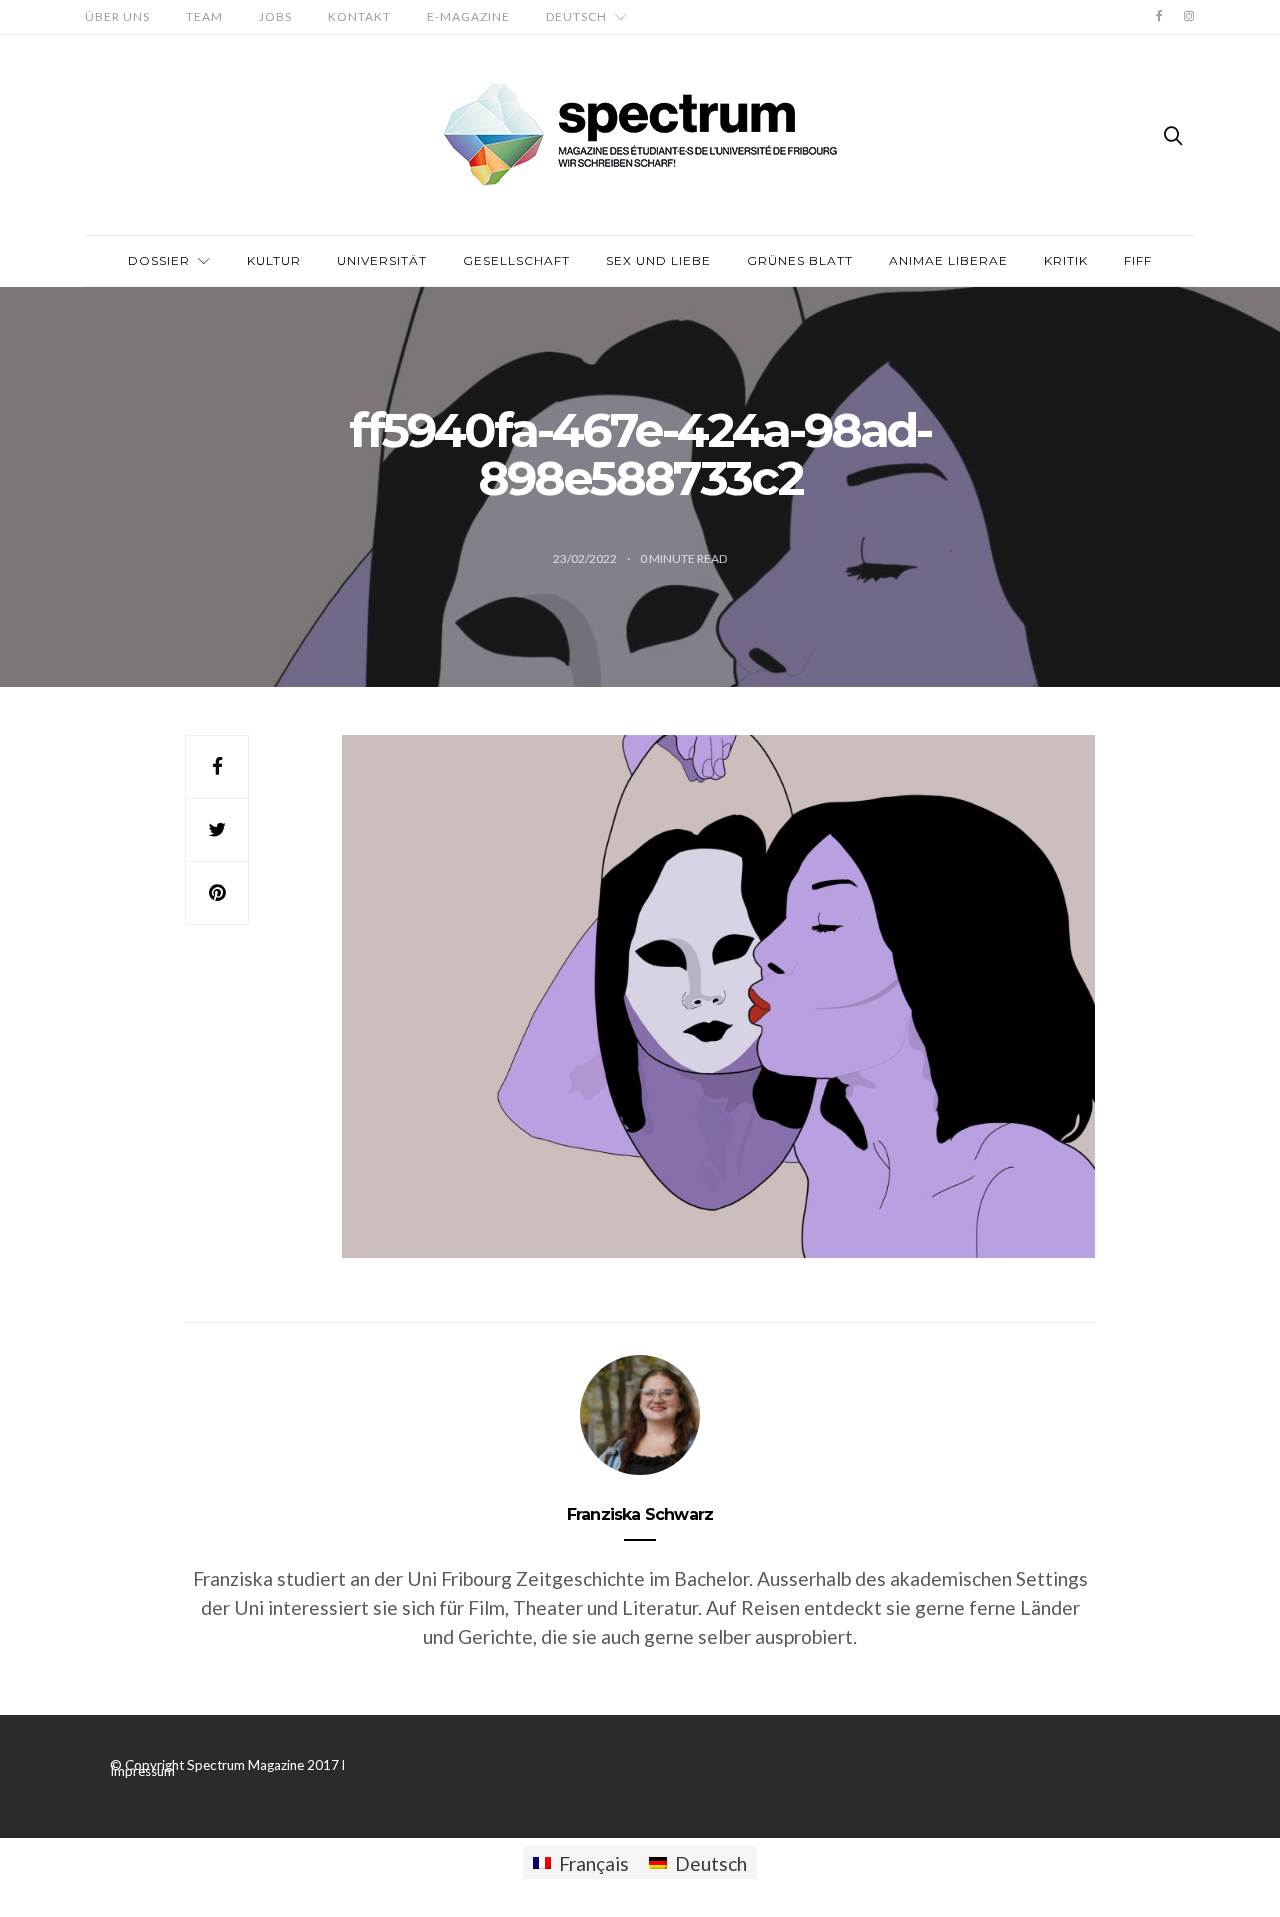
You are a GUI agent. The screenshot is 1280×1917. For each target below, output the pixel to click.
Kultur (274, 260)
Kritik (1066, 260)
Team (204, 16)
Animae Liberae (948, 260)
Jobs (275, 16)
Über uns (117, 16)
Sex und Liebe (658, 260)
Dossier (159, 260)
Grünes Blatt (800, 260)
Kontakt (359, 16)
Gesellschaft (516, 260)
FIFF (1138, 260)
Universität (382, 260)
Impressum (142, 1771)
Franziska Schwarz (640, 1514)
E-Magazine (468, 16)
